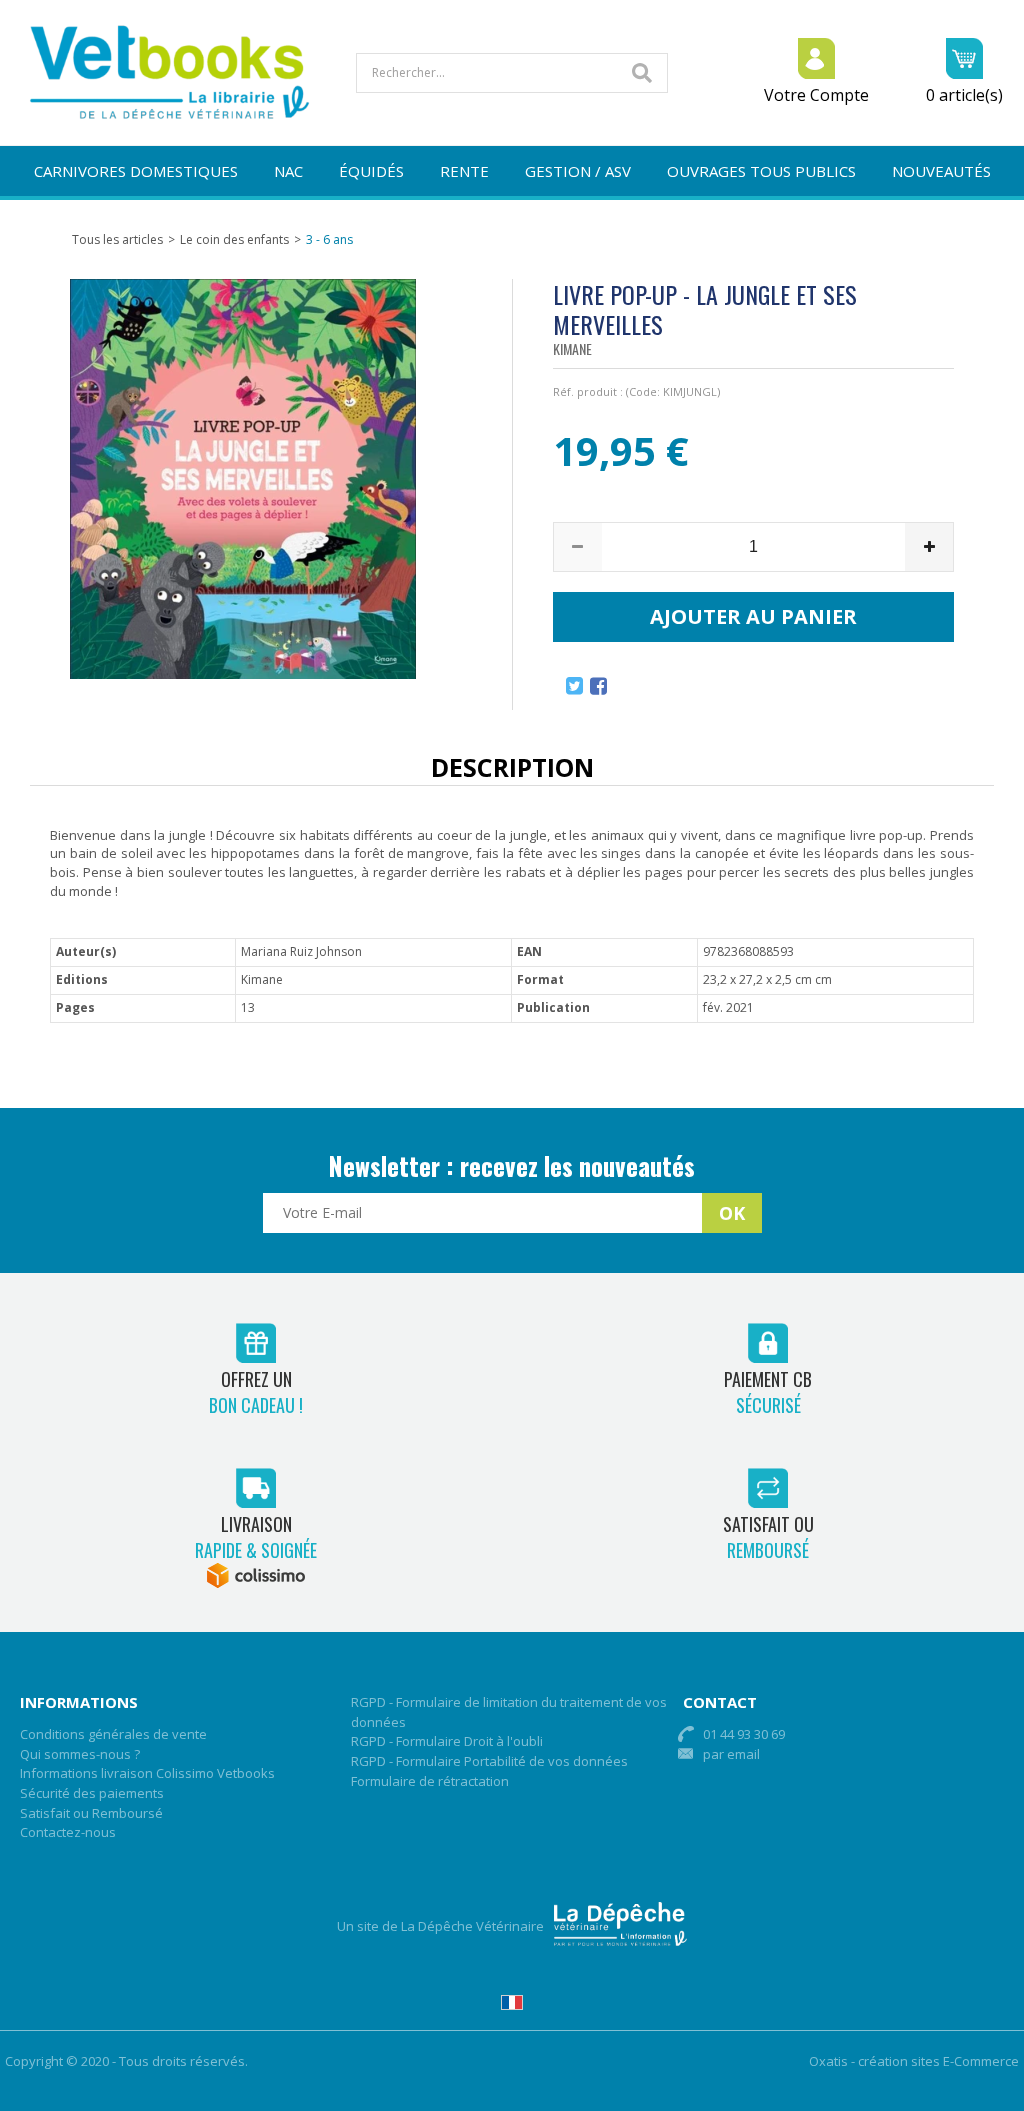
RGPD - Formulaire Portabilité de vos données (489, 1761)
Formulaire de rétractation (430, 1781)
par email (731, 1754)
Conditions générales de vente (113, 1734)
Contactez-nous (68, 1832)
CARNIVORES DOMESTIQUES (136, 171)
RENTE (464, 171)
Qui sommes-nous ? (80, 1754)
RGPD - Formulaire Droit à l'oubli (447, 1741)
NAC (288, 171)
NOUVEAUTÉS (941, 171)
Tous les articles (117, 239)
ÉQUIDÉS (371, 171)
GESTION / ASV (578, 171)
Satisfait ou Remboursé (91, 1813)
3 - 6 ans (329, 239)
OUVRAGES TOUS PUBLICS (761, 171)
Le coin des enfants (234, 239)
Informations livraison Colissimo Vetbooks (147, 1773)
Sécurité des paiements (92, 1793)
